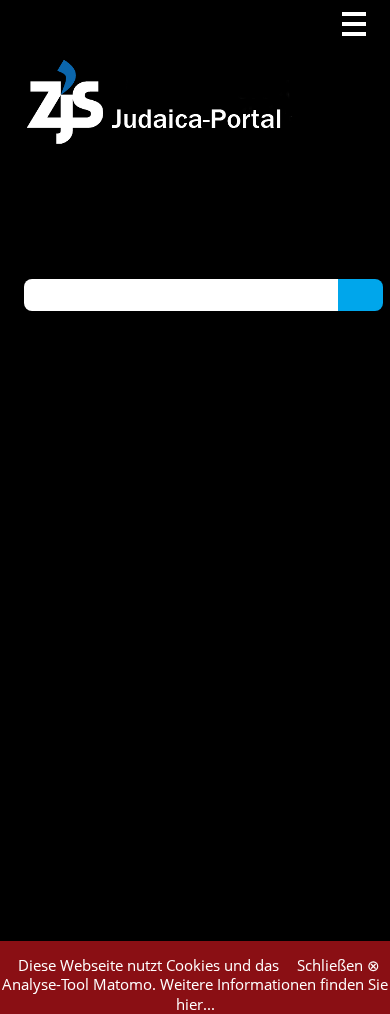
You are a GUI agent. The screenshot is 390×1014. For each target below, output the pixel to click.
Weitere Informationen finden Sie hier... (274, 994)
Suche (360, 294)
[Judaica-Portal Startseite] (159, 72)
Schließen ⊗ (338, 965)
